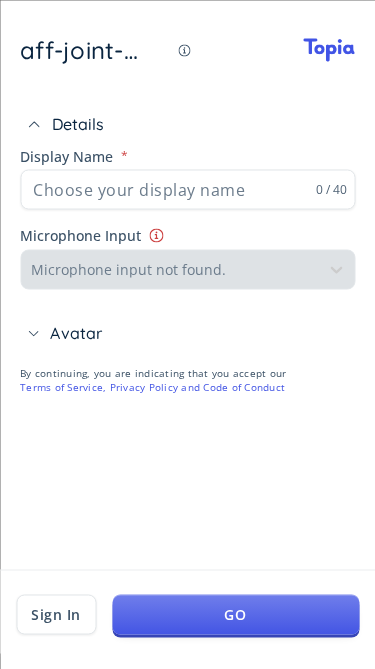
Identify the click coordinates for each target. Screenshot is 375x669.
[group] (187, 203)
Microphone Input (80, 235)
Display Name (66, 155)
